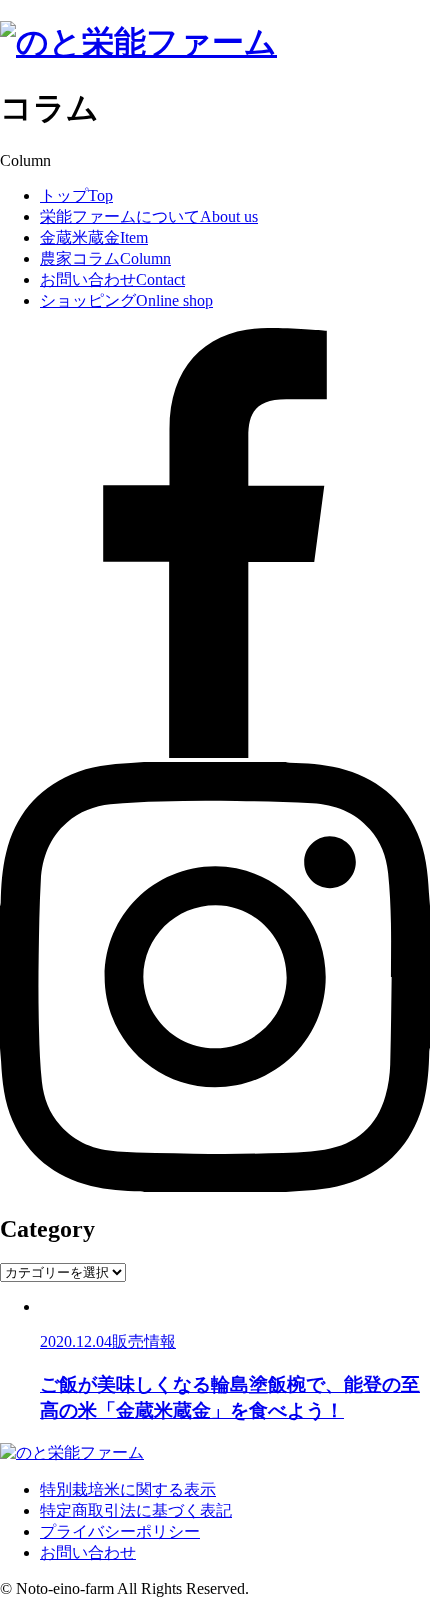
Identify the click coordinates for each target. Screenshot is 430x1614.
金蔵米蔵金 (94, 237)
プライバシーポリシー (120, 1531)
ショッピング (126, 300)
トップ (76, 195)
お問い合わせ (112, 279)
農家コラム (105, 258)
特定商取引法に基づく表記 (136, 1510)
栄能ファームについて (149, 216)
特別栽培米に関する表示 (128, 1489)
